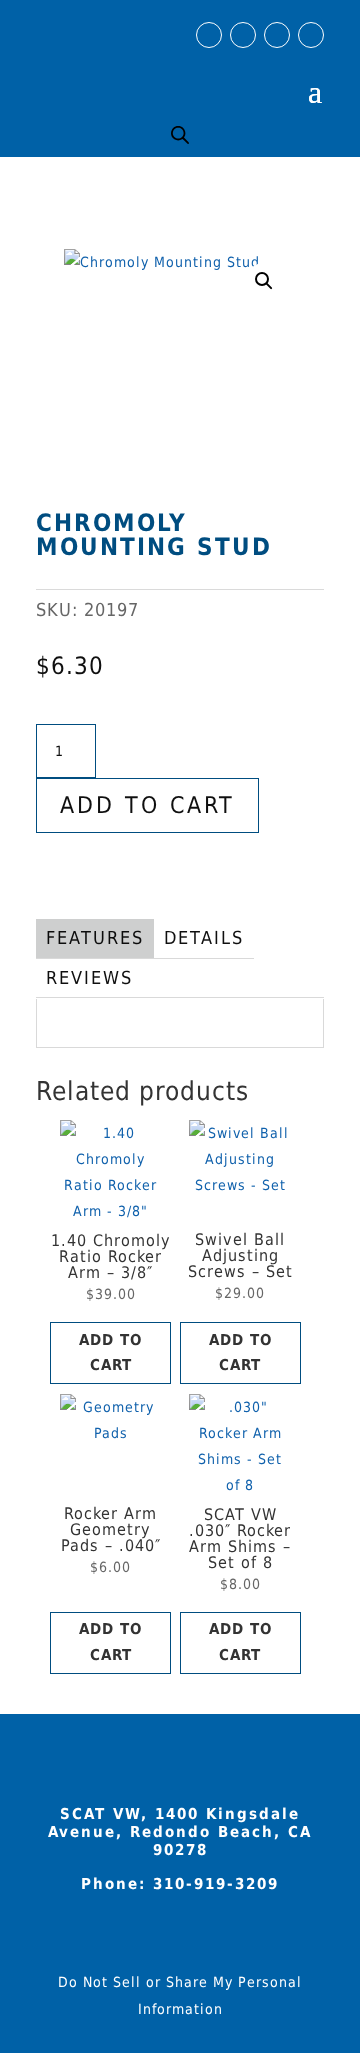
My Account (256, 75)
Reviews (89, 977)
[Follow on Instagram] (243, 35)
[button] (264, 281)
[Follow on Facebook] (209, 35)
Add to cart (147, 805)
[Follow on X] (311, 35)
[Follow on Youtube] (277, 35)
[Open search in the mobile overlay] (180, 134)
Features (95, 937)
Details (204, 937)
